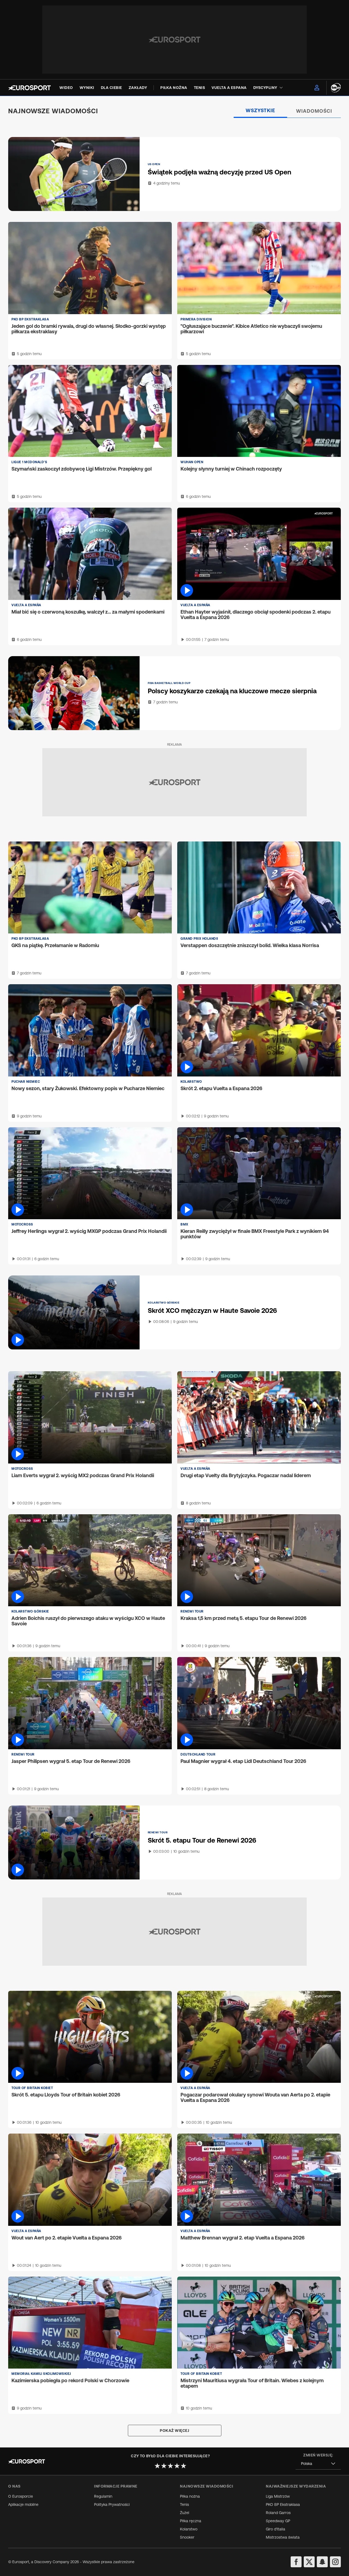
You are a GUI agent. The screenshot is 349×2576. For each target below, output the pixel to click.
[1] (157, 2466)
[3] (170, 2466)
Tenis (184, 2504)
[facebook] (296, 2562)
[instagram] (335, 2562)
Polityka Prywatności (112, 2504)
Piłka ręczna (191, 2521)
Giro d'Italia (276, 2529)
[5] (183, 2466)
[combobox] (318, 2464)
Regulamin (103, 2496)
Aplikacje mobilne (23, 2504)
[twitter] (309, 2562)
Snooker (187, 2537)
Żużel (185, 2513)
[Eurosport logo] (29, 88)
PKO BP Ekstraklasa (283, 2504)
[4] (177, 2466)
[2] (164, 2466)
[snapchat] (322, 2562)
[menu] (317, 88)
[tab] (261, 111)
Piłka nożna (190, 2496)
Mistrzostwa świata (283, 2537)
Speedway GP (278, 2521)
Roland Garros (278, 2513)
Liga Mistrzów (278, 2496)
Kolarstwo (189, 2529)
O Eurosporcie (21, 2496)
